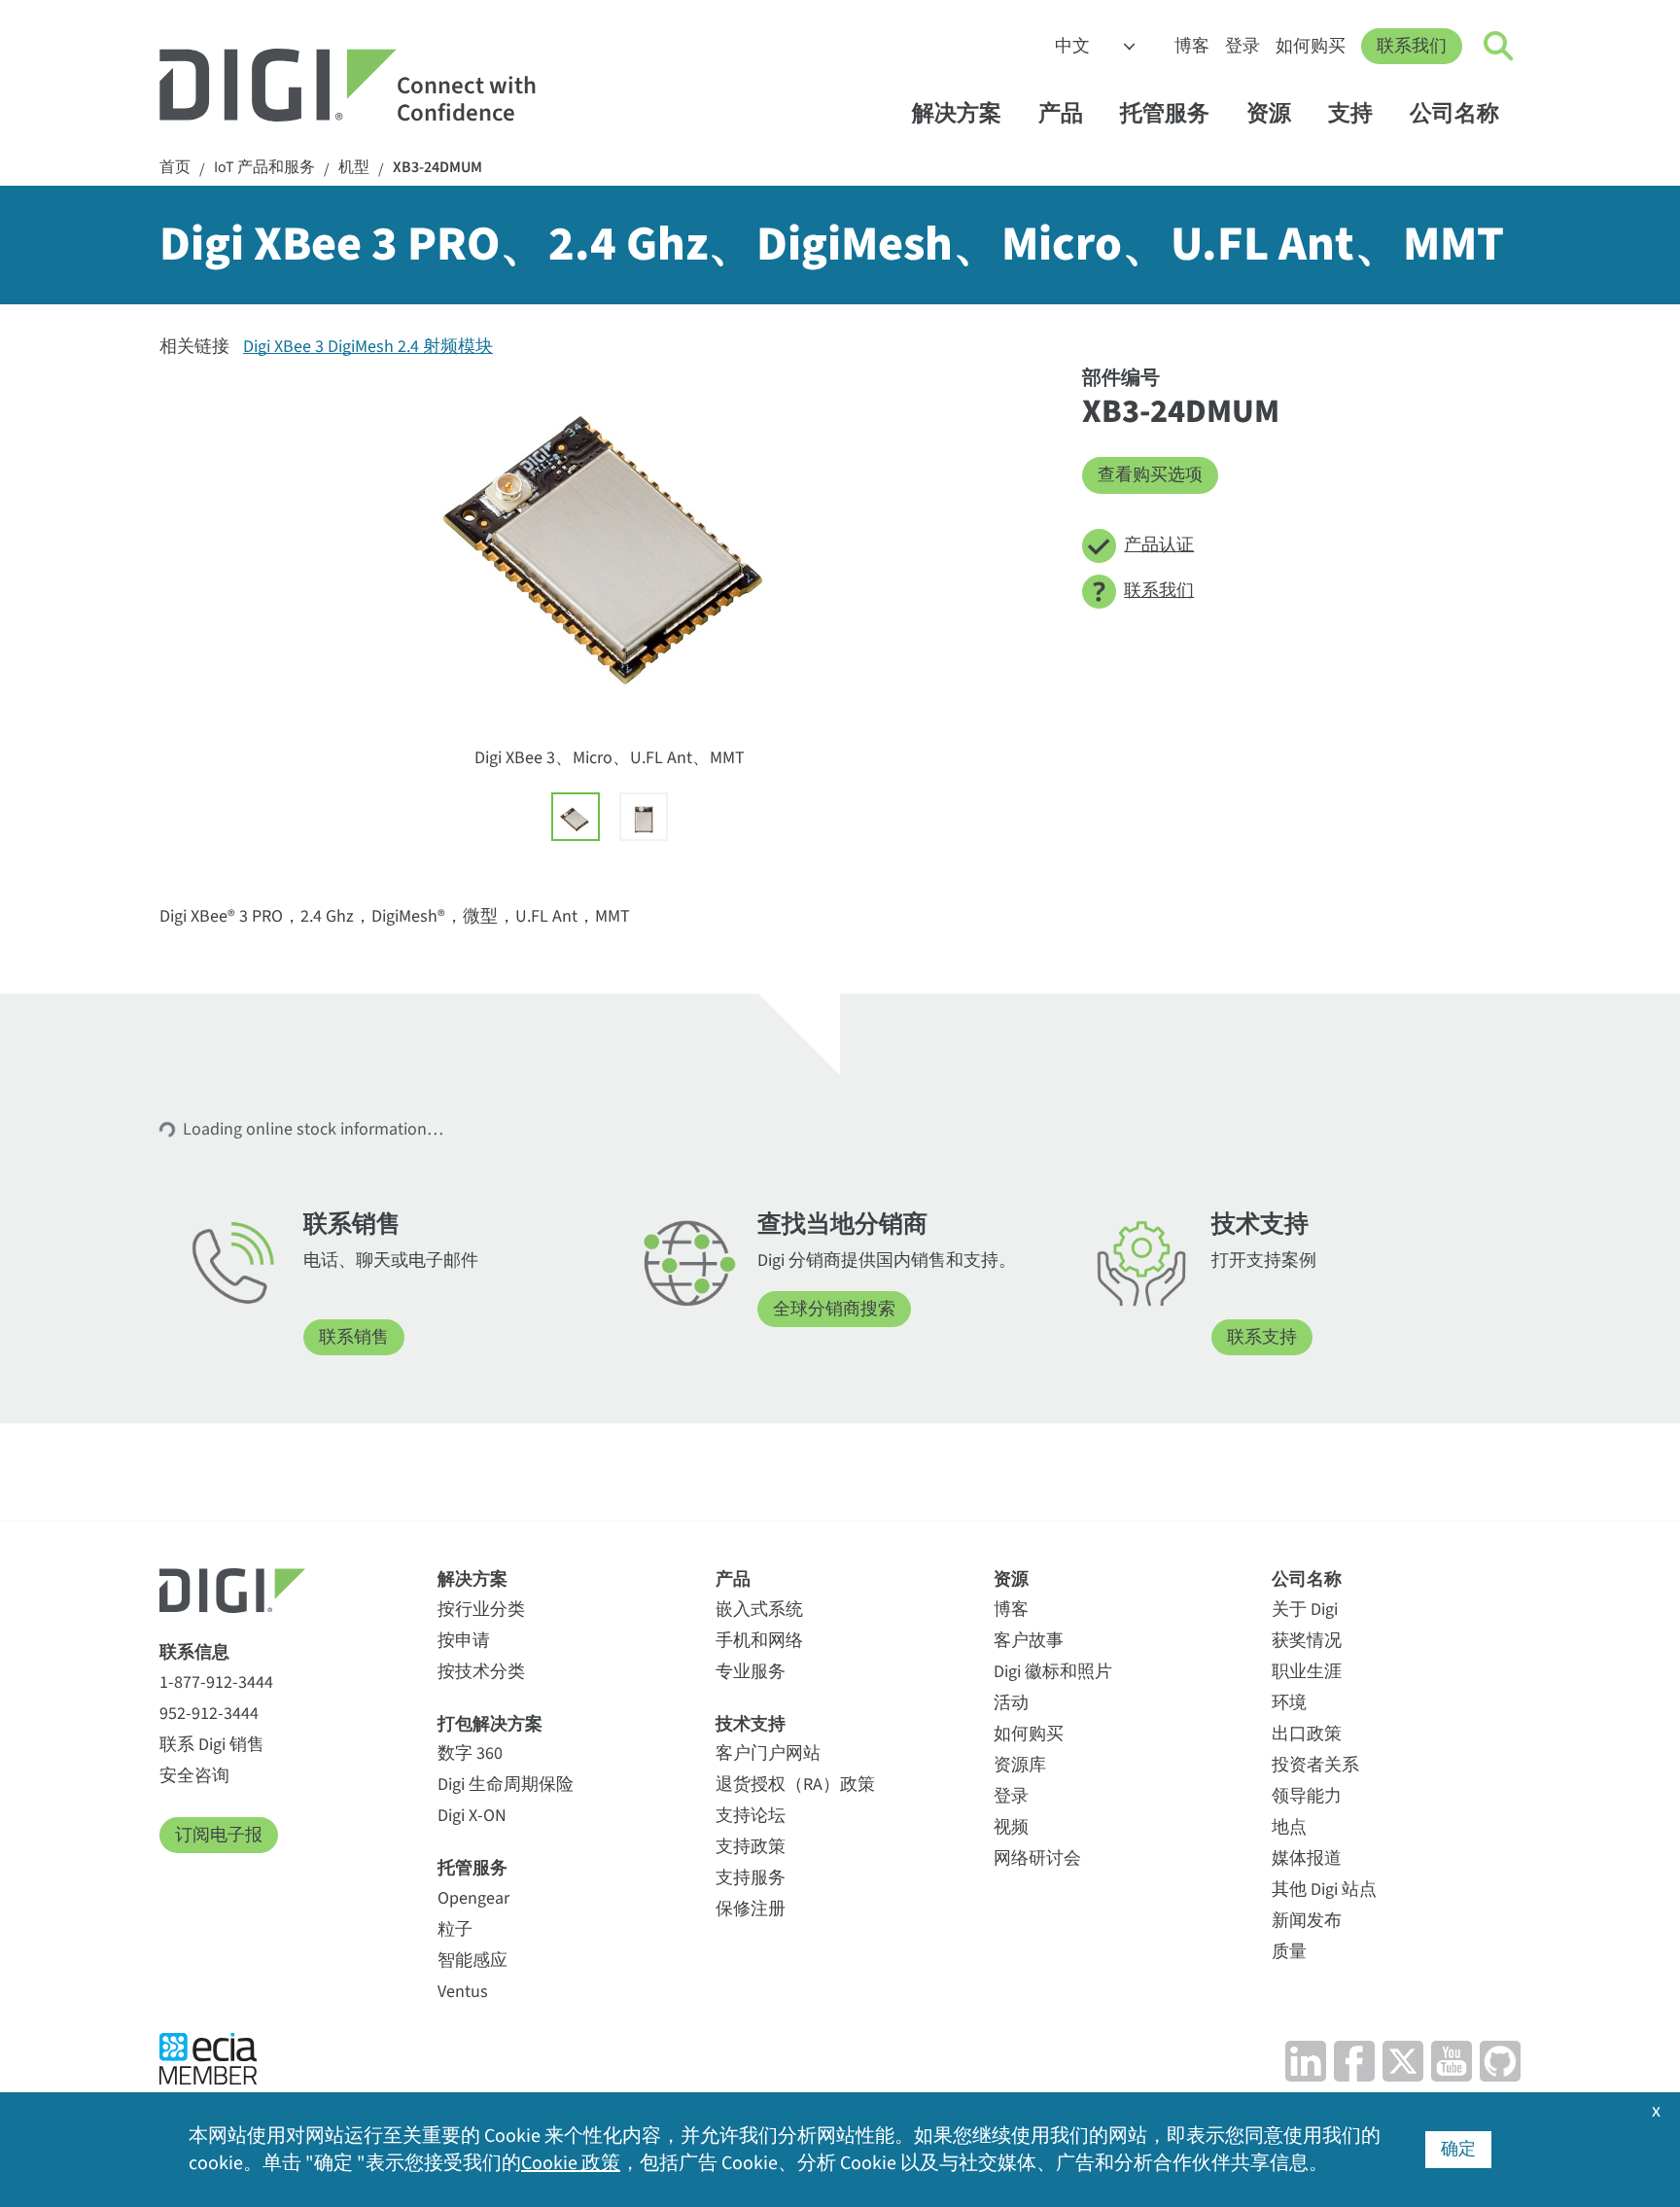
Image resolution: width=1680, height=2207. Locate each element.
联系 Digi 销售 (212, 1745)
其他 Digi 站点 (1324, 1890)
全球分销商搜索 (834, 1309)
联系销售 (354, 1337)
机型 (354, 168)
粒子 (455, 1929)
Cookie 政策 (571, 2163)
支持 (1350, 113)
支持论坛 (751, 1816)
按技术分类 (481, 1672)
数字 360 (470, 1753)
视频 (1011, 1827)
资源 (1269, 113)
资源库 (1020, 1765)
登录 (1242, 46)
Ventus (463, 1992)
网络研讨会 (1037, 1858)
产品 (1061, 113)
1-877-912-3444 (216, 1682)
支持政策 (751, 1847)
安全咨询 (194, 1776)
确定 (1458, 2149)
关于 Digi (1305, 1610)
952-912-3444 (209, 1714)
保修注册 (751, 1909)
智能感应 (472, 1961)
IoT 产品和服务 (264, 168)
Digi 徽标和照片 (1053, 1672)
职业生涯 (1307, 1672)
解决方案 (957, 113)
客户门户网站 (768, 1753)
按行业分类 (481, 1610)
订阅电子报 (219, 1835)
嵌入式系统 (759, 1610)
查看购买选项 (1150, 475)
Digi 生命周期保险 (506, 1785)
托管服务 (1165, 113)
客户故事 (1029, 1641)
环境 (1289, 1703)
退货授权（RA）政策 (795, 1785)
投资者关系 (1315, 1765)
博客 (1192, 46)
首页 (175, 168)
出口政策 (1307, 1734)
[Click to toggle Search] (1499, 47)
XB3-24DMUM (437, 168)
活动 (1011, 1703)
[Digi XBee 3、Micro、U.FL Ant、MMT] (576, 817)
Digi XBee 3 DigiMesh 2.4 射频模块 (368, 347)
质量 (1289, 1952)
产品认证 (1159, 545)
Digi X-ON (472, 1816)
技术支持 (751, 1724)
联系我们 (1412, 46)
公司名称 (1454, 113)
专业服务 (751, 1672)
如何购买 (1311, 46)
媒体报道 (1307, 1858)
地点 (1289, 1827)
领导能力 (1307, 1796)
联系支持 (1262, 1337)
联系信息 (194, 1652)
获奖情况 (1307, 1641)
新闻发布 (1307, 1921)
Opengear (473, 1898)
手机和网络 (759, 1641)
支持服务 (751, 1878)
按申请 (464, 1641)
